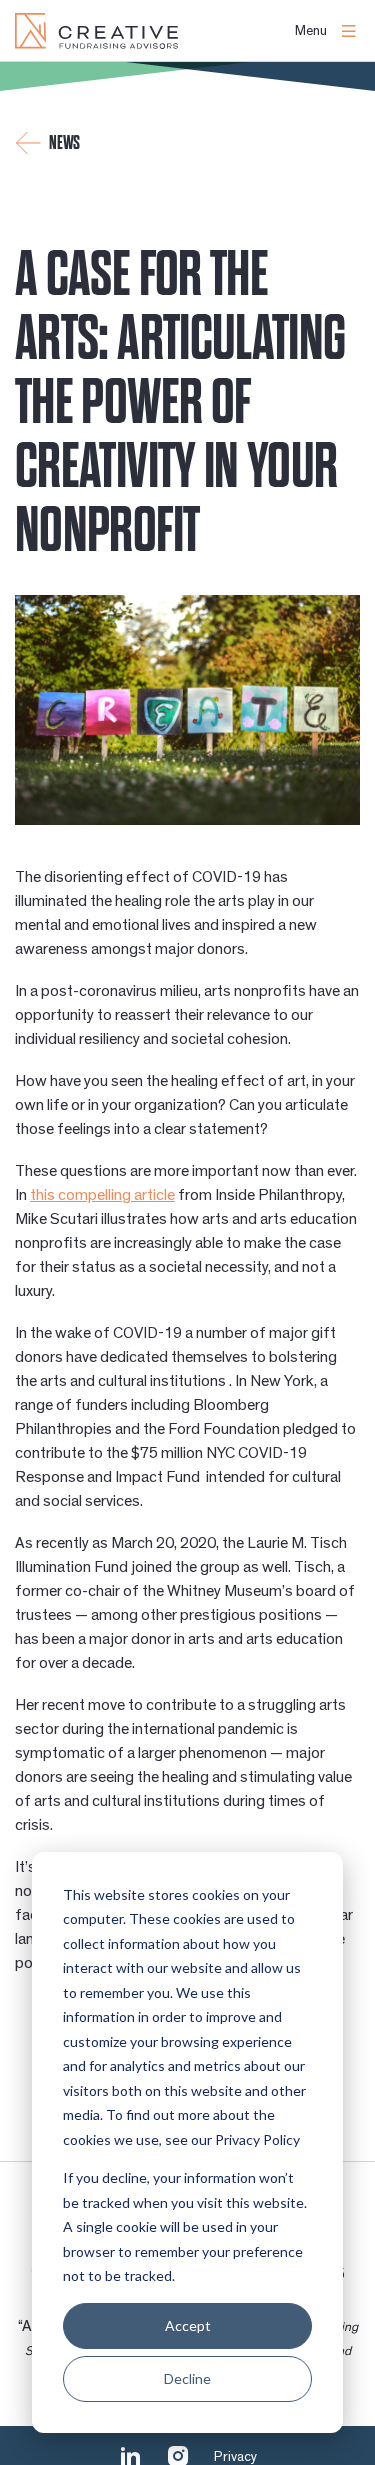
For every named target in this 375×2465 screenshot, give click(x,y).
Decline (187, 2378)
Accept (188, 2325)
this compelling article (102, 1195)
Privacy (235, 2457)
